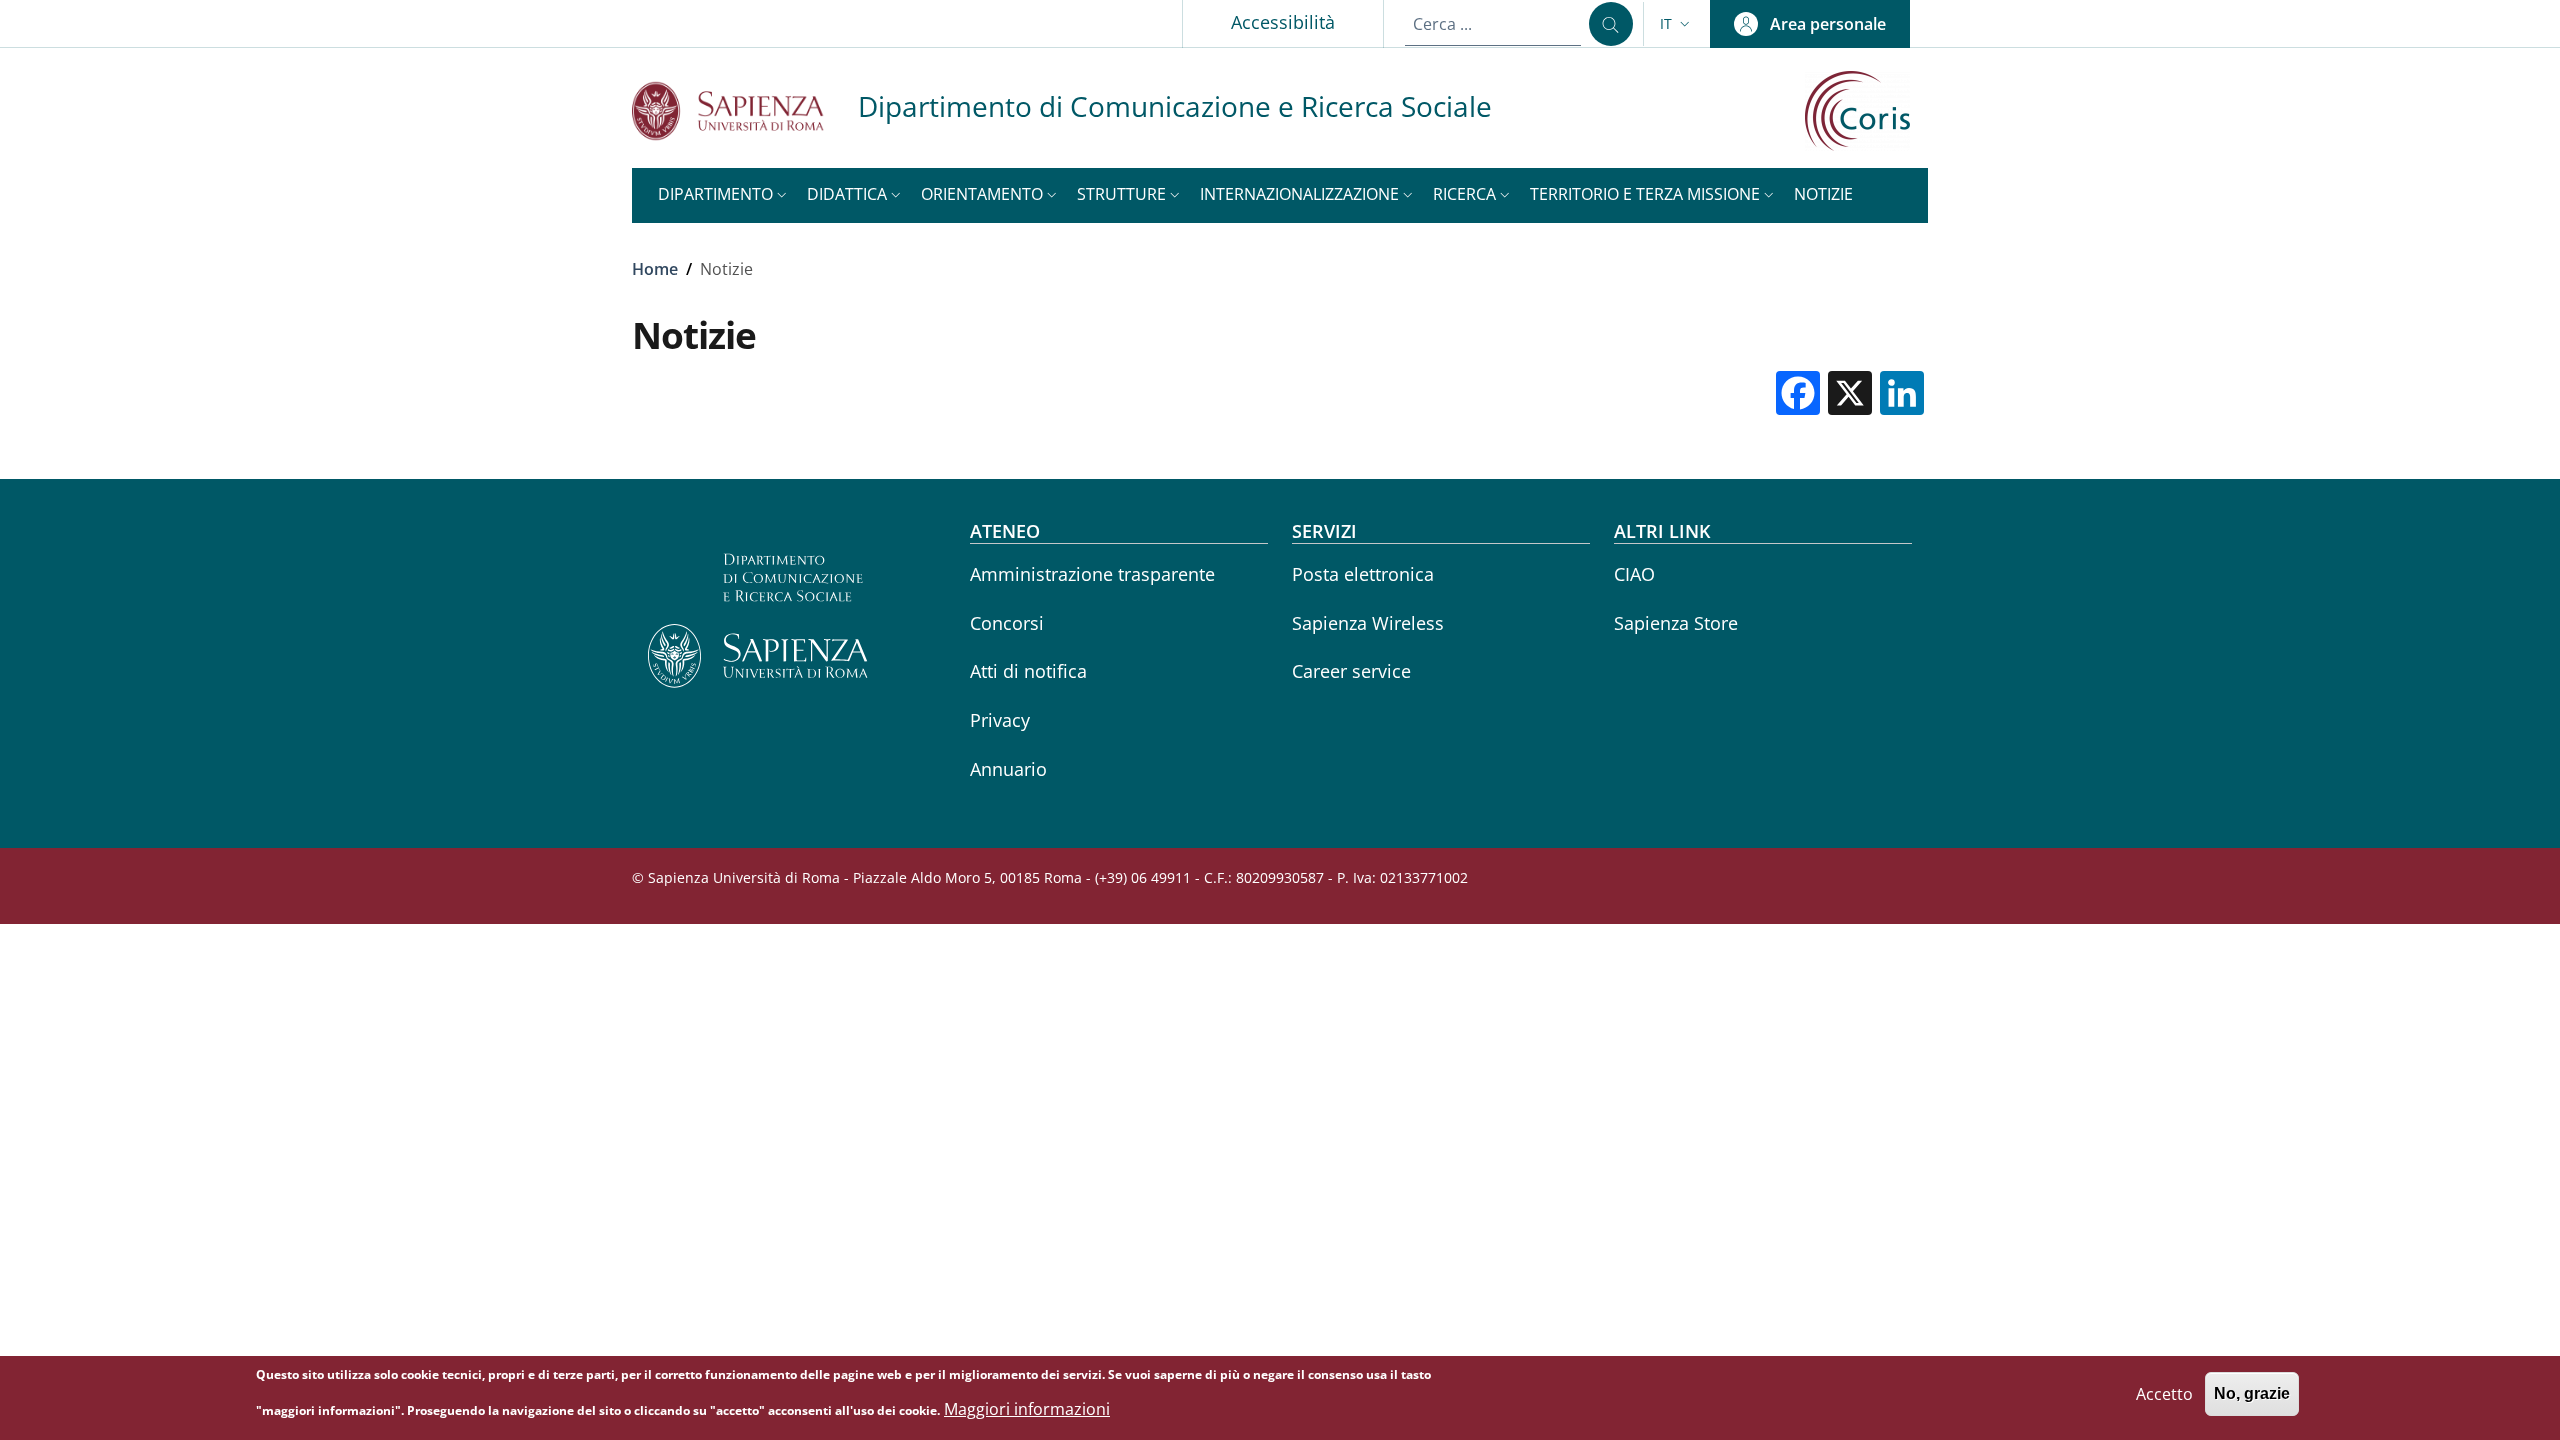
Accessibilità (1283, 22)
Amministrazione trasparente (1092, 574)
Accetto (2164, 1394)
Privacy (1000, 720)
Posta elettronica (1363, 574)
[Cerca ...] (1611, 24)
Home (655, 269)
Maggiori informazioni (1027, 1409)
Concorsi (1007, 623)
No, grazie (2252, 1394)
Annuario (1008, 769)
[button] (1677, 24)
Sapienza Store (1676, 623)
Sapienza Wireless (1368, 623)
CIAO (1634, 574)
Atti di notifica (1028, 671)
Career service (1351, 671)
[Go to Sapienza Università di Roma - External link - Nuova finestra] (745, 110)
